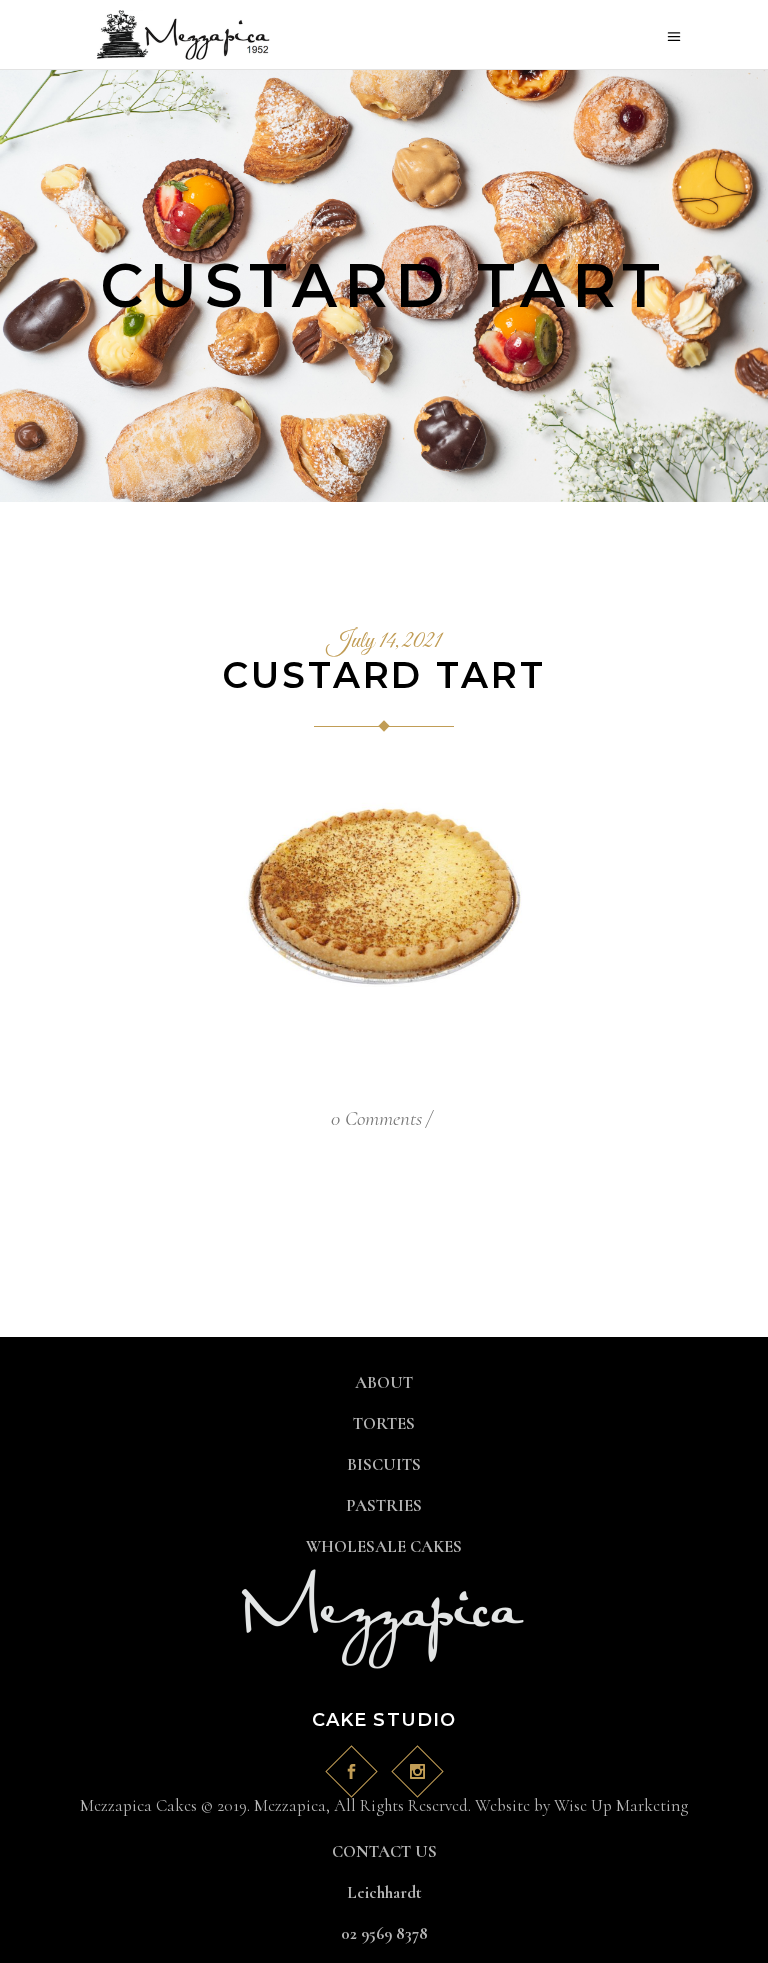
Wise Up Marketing (621, 1805)
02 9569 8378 (384, 1933)
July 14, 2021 (384, 642)
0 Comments (376, 1118)
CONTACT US (384, 1851)
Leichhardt (384, 1892)
